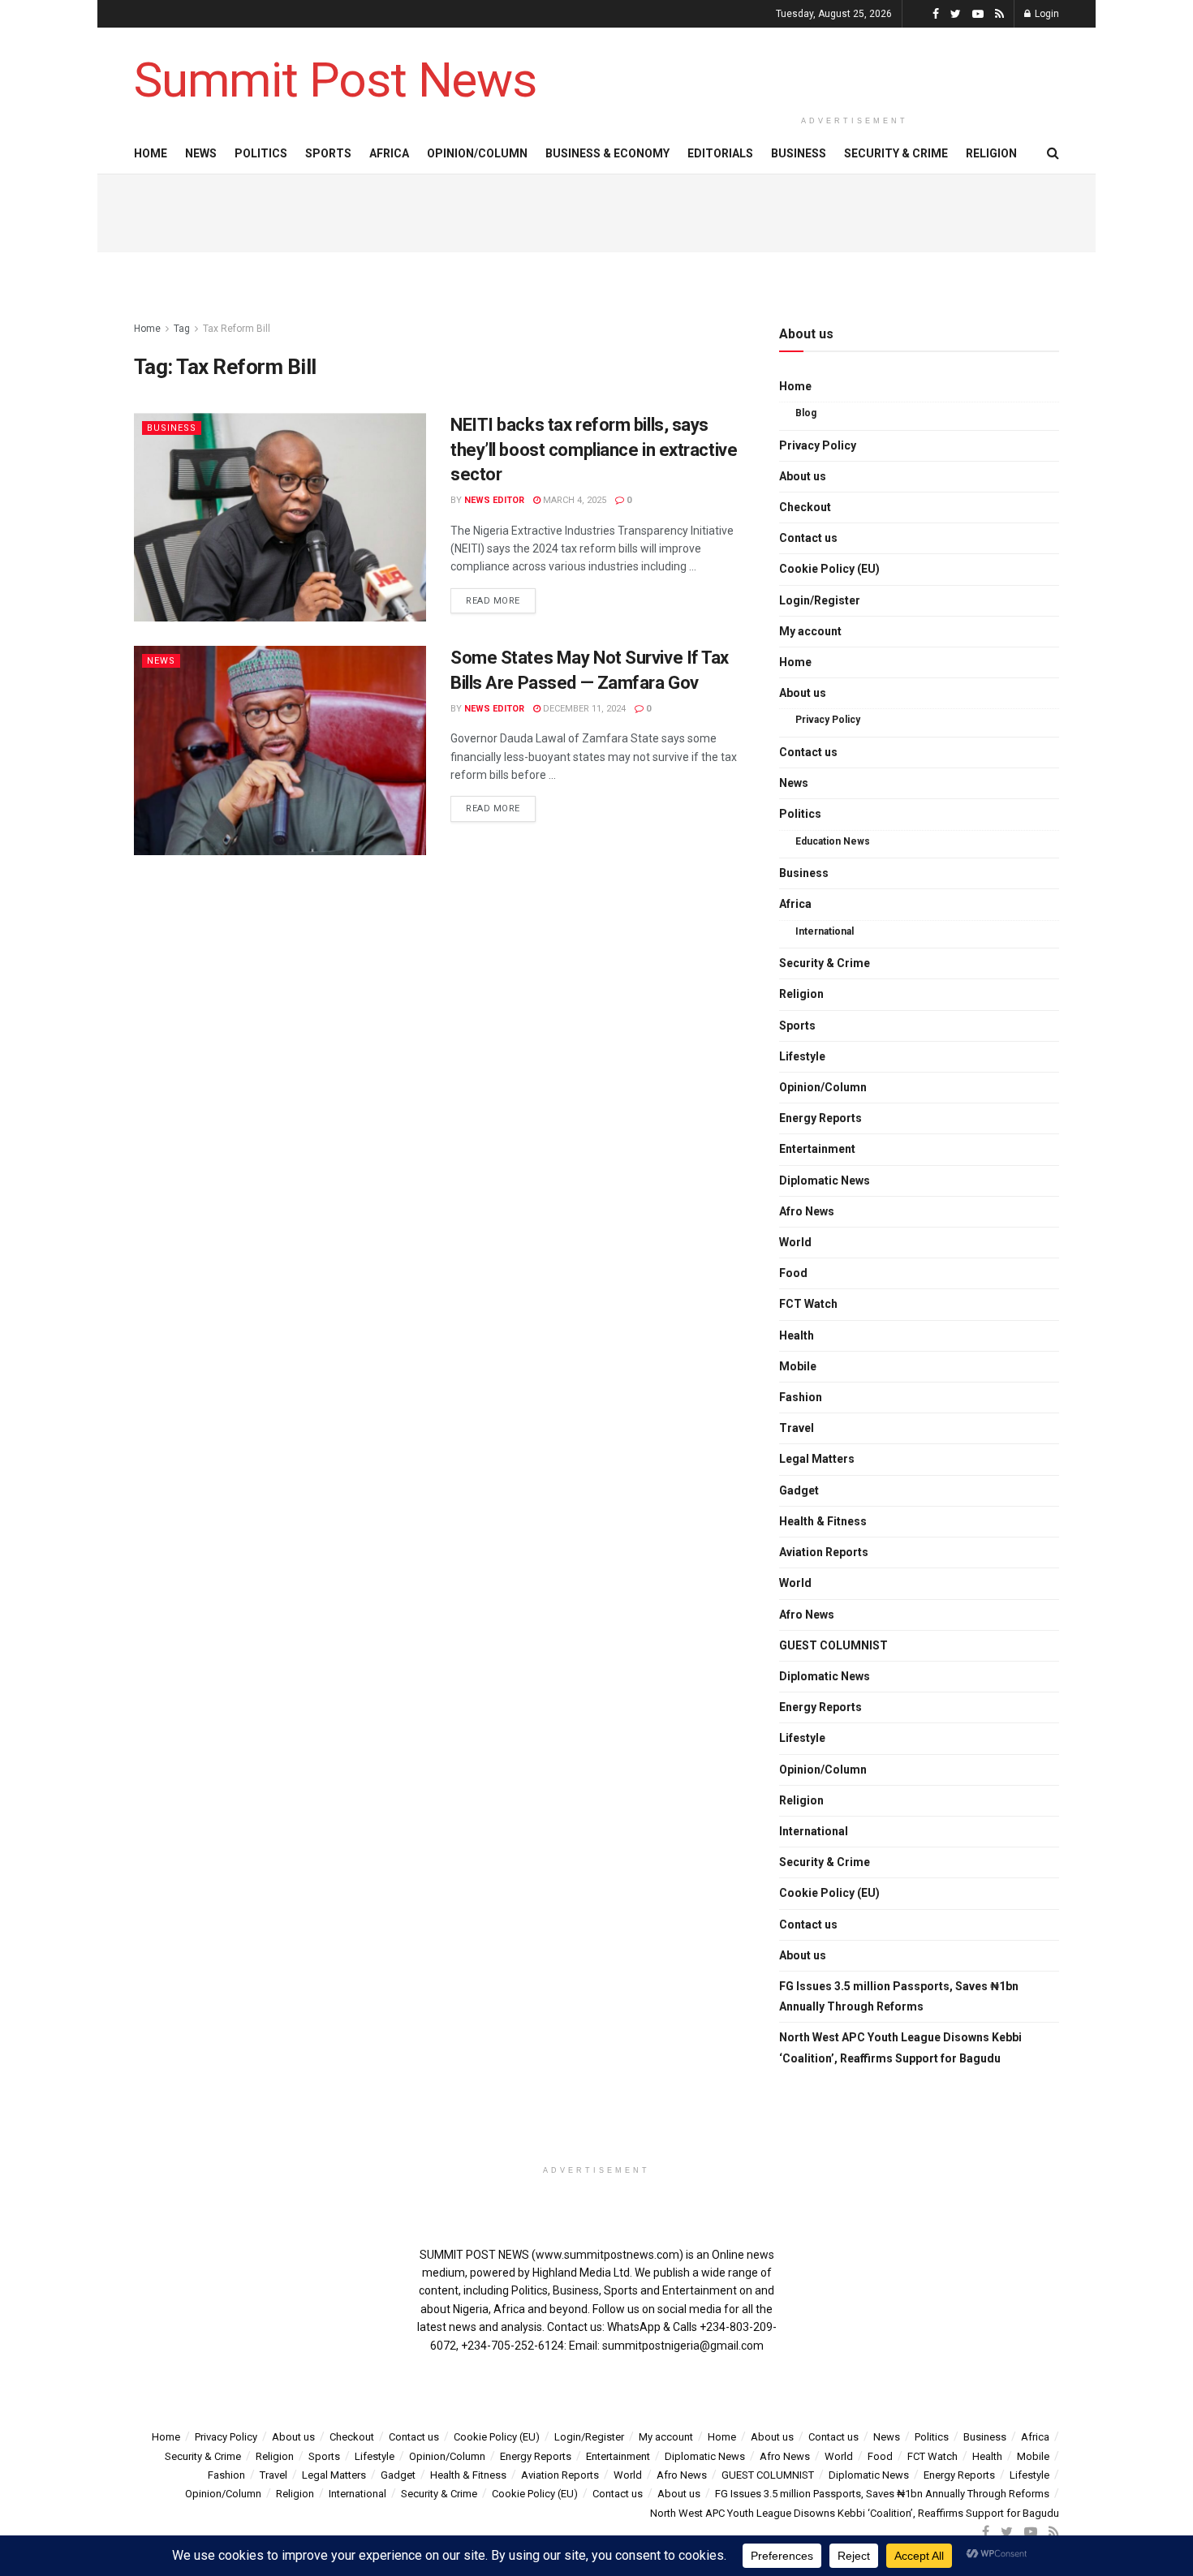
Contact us (808, 538)
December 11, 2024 (583, 709)
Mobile (798, 1366)
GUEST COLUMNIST (833, 1645)
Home (151, 153)
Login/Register (820, 600)
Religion (991, 153)
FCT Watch (808, 1304)
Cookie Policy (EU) (829, 569)
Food (793, 1273)
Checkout (805, 507)
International (825, 931)
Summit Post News (335, 80)
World (795, 1242)
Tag (182, 329)
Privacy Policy (818, 445)
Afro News (807, 1211)
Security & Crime (896, 153)
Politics (261, 153)
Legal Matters (817, 1459)
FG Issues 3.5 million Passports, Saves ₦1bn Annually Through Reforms (899, 1996)
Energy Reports (820, 1118)
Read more (493, 601)
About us (803, 476)
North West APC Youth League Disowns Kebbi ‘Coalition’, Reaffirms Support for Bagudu (900, 2047)
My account (810, 631)
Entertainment (817, 1149)
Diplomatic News (825, 1180)
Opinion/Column (477, 153)
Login (1046, 14)
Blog (806, 413)
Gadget (799, 1490)
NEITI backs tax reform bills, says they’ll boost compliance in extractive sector (594, 450)
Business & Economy (607, 153)
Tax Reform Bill (237, 329)
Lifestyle (802, 1056)
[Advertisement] (855, 67)
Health (797, 1335)
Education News (833, 841)
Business (799, 153)
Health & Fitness (823, 1521)
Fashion (801, 1397)
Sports (328, 153)
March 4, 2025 (573, 500)
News (201, 153)
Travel (797, 1428)
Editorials (720, 153)
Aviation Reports (824, 1552)
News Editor (494, 500)
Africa (389, 153)
